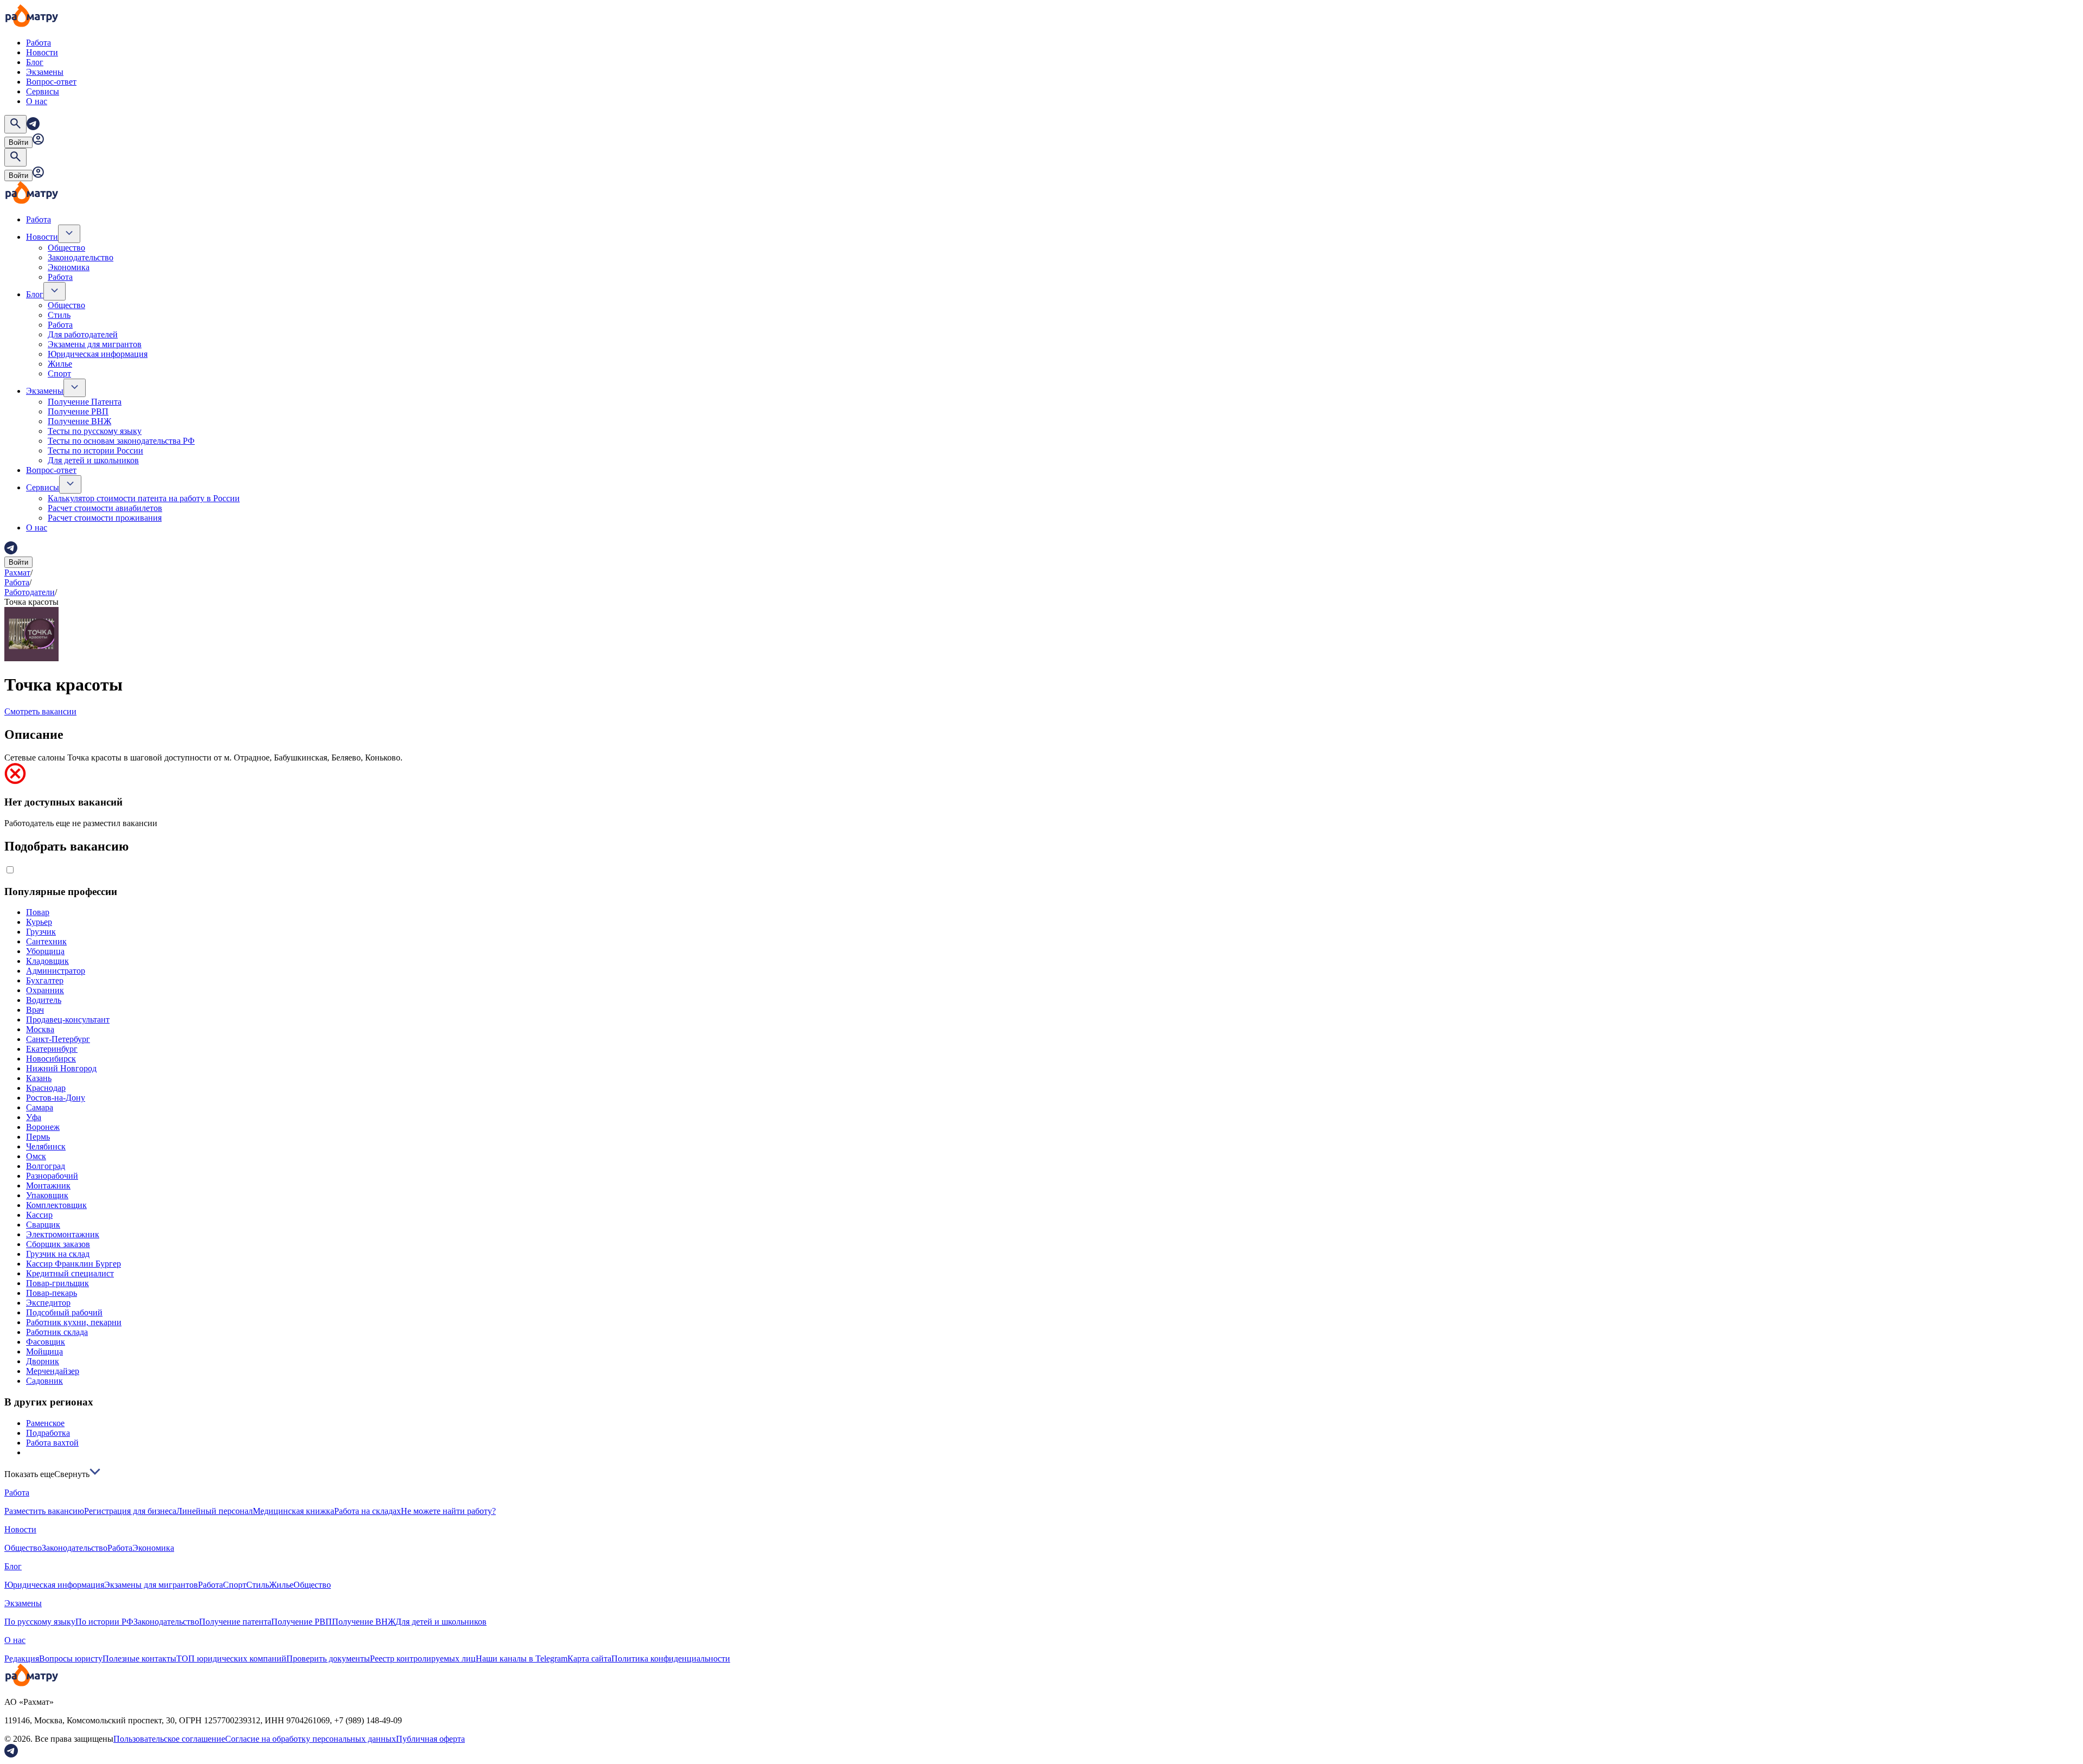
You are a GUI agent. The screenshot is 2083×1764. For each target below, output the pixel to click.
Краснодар (46, 1088)
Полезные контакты (139, 1658)
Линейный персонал (215, 1511)
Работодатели (30, 592)
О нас (37, 101)
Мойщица (44, 1351)
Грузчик (41, 932)
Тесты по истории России (95, 450)
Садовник (44, 1381)
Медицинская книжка (293, 1511)
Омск (36, 1156)
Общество (66, 248)
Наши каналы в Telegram (522, 1658)
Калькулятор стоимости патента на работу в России (144, 498)
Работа (39, 43)
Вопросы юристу (71, 1658)
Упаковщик (47, 1195)
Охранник (45, 990)
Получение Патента (85, 402)
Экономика (69, 267)
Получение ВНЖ (79, 421)
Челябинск (46, 1146)
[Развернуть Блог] (55, 291)
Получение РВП (78, 411)
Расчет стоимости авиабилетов (105, 508)
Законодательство (81, 257)
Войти (18, 142)
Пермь (38, 1137)
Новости (42, 52)
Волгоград (46, 1166)
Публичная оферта (430, 1739)
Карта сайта (589, 1658)
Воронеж (43, 1127)
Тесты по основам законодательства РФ (121, 441)
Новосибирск (51, 1059)
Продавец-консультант (68, 1020)
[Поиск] (15, 124)
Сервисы (43, 91)
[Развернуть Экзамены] (75, 388)
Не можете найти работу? (448, 1511)
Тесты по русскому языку (95, 431)
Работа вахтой (52, 1443)
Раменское (45, 1423)
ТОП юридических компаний (231, 1658)
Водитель (44, 1000)
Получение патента (235, 1622)
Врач (35, 1010)
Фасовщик (46, 1342)
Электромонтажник (63, 1234)
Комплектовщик (56, 1205)
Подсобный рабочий (64, 1312)
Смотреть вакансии (40, 711)
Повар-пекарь (52, 1293)
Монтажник (48, 1185)
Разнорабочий (52, 1176)
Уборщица (45, 951)
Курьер (39, 922)
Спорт (59, 373)
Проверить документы (328, 1658)
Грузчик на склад (58, 1254)
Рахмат (17, 573)
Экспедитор (48, 1303)
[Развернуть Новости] (69, 234)
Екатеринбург (52, 1049)
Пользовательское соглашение (169, 1739)
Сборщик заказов (58, 1244)
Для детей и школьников (93, 460)
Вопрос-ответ (51, 82)
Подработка (48, 1433)
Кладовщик (47, 961)
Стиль (59, 315)
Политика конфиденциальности (671, 1658)
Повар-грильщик (57, 1283)
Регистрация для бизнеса (130, 1511)
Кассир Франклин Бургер (74, 1264)
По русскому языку (40, 1622)
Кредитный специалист (70, 1273)
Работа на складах (368, 1511)
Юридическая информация (98, 354)
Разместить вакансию (44, 1511)
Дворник (43, 1361)
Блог (35, 62)
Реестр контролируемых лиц (423, 1658)
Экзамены (45, 72)
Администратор (56, 971)
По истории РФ (104, 1622)
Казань (39, 1078)
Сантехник (46, 941)
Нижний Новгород (61, 1068)
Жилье (60, 364)
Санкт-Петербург (58, 1039)
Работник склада (57, 1332)
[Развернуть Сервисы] (70, 484)
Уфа (34, 1117)
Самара (40, 1107)
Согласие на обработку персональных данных (311, 1739)
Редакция (22, 1658)
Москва (40, 1029)
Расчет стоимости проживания (105, 518)
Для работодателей (83, 334)
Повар (38, 912)
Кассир (39, 1215)
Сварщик (43, 1225)
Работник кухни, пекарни (74, 1322)
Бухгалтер (45, 980)
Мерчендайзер (53, 1371)
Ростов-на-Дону (56, 1098)
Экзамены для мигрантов (95, 344)
